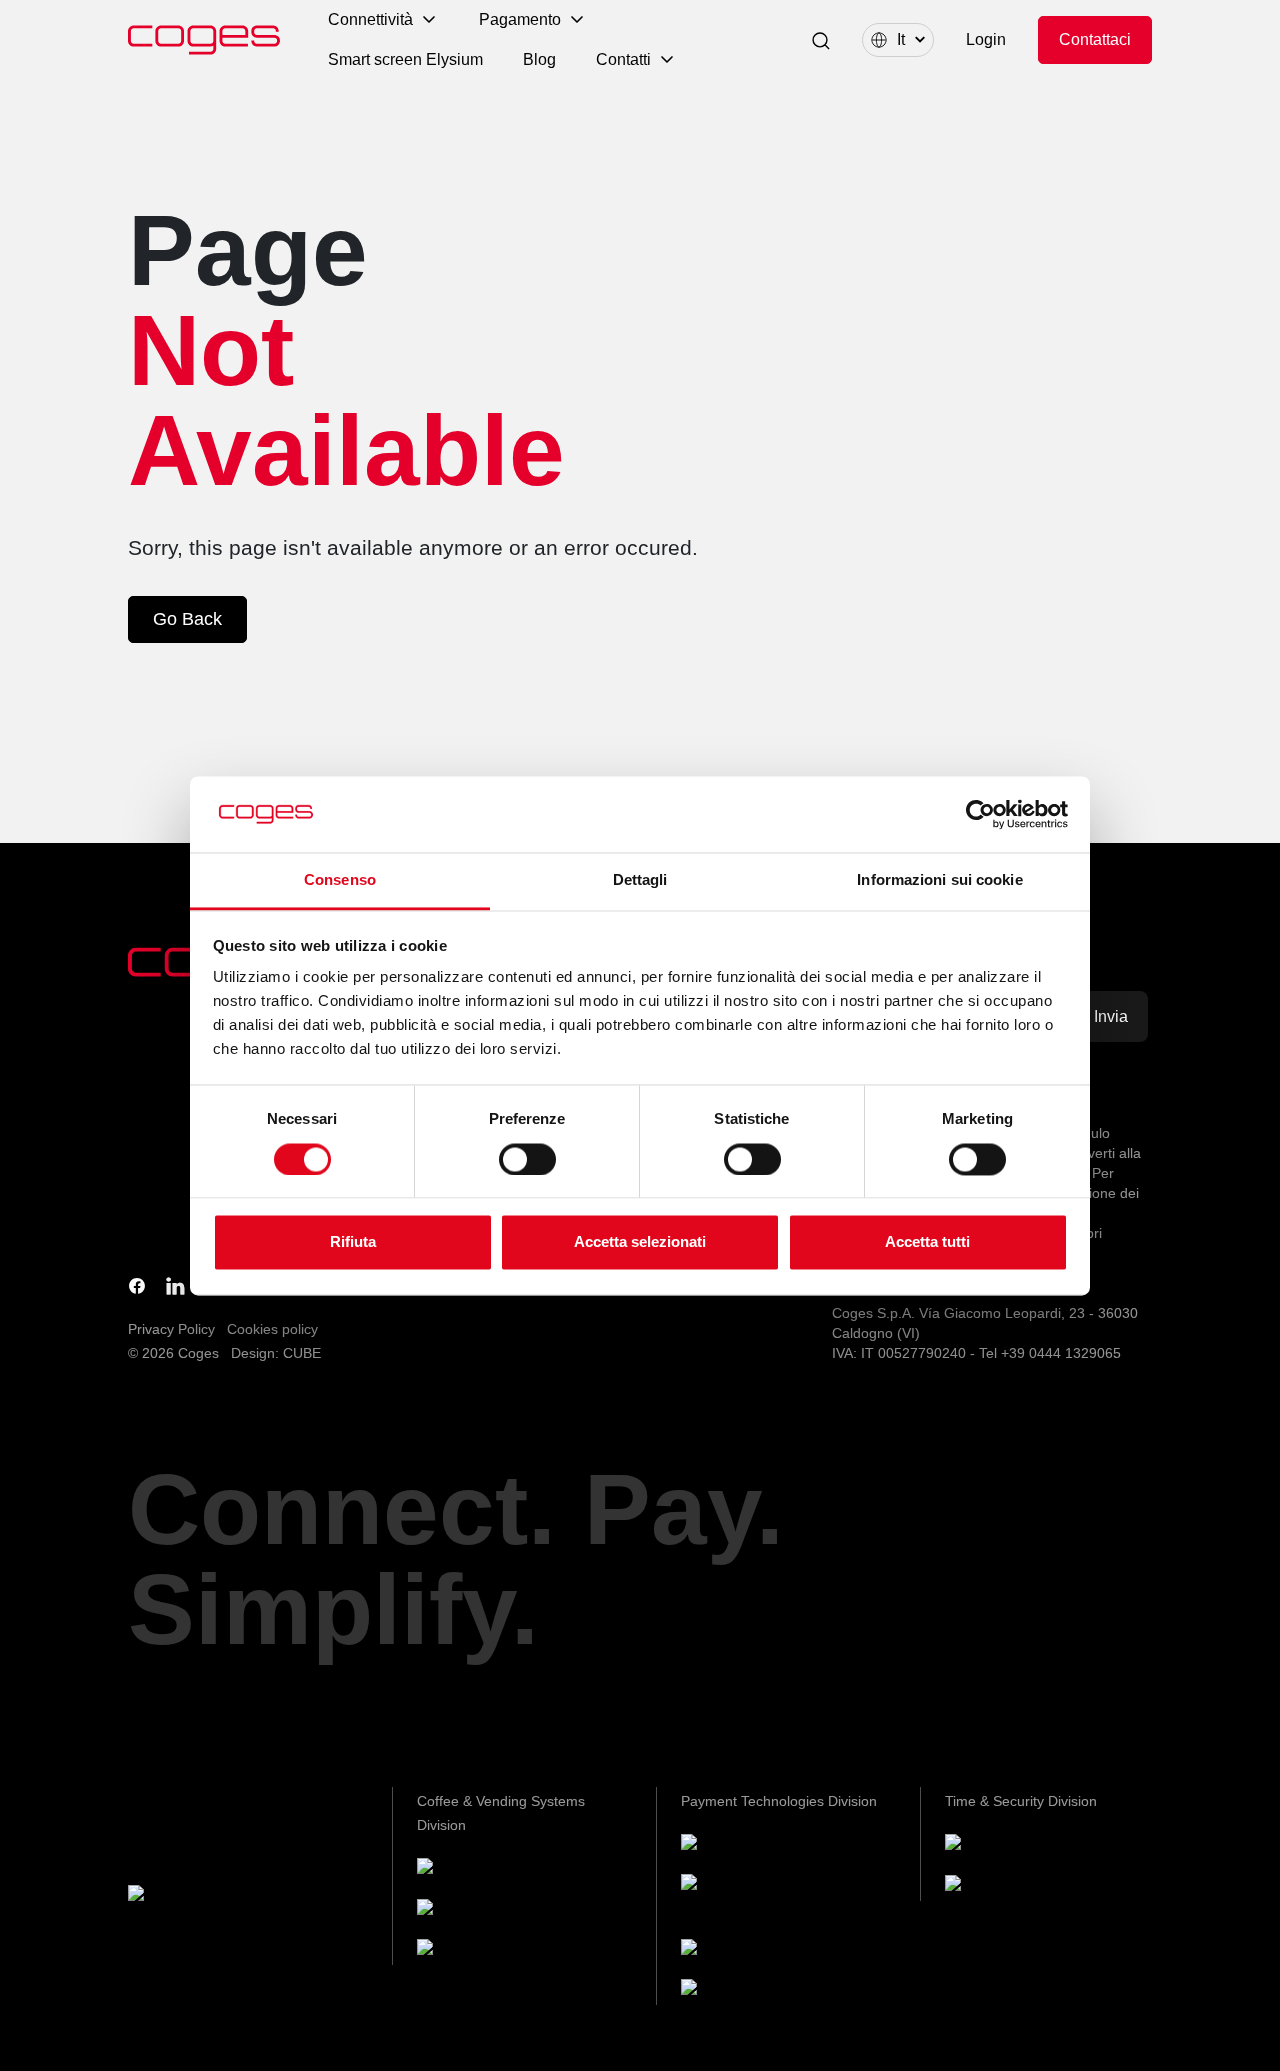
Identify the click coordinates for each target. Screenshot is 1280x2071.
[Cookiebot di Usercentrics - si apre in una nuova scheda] (980, 814)
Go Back (187, 619)
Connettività (370, 19)
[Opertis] (996, 1845)
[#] (998, 1886)
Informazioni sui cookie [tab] (939, 880)
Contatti (623, 59)
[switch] (527, 1159)
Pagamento (520, 19)
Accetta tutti (927, 1242)
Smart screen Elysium (405, 59)
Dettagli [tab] (640, 880)
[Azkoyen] (473, 1869)
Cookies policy (272, 1329)
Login (986, 39)
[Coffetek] (472, 1910)
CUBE (302, 1353)
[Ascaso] (469, 1951)
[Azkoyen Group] (208, 1896)
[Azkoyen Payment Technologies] (741, 1898)
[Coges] (730, 1845)
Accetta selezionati (640, 1242)
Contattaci (1095, 39)
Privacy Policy (171, 1329)
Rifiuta (353, 1242)
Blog (539, 59)
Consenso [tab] (340, 880)
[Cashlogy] (740, 1950)
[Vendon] (734, 1991)
